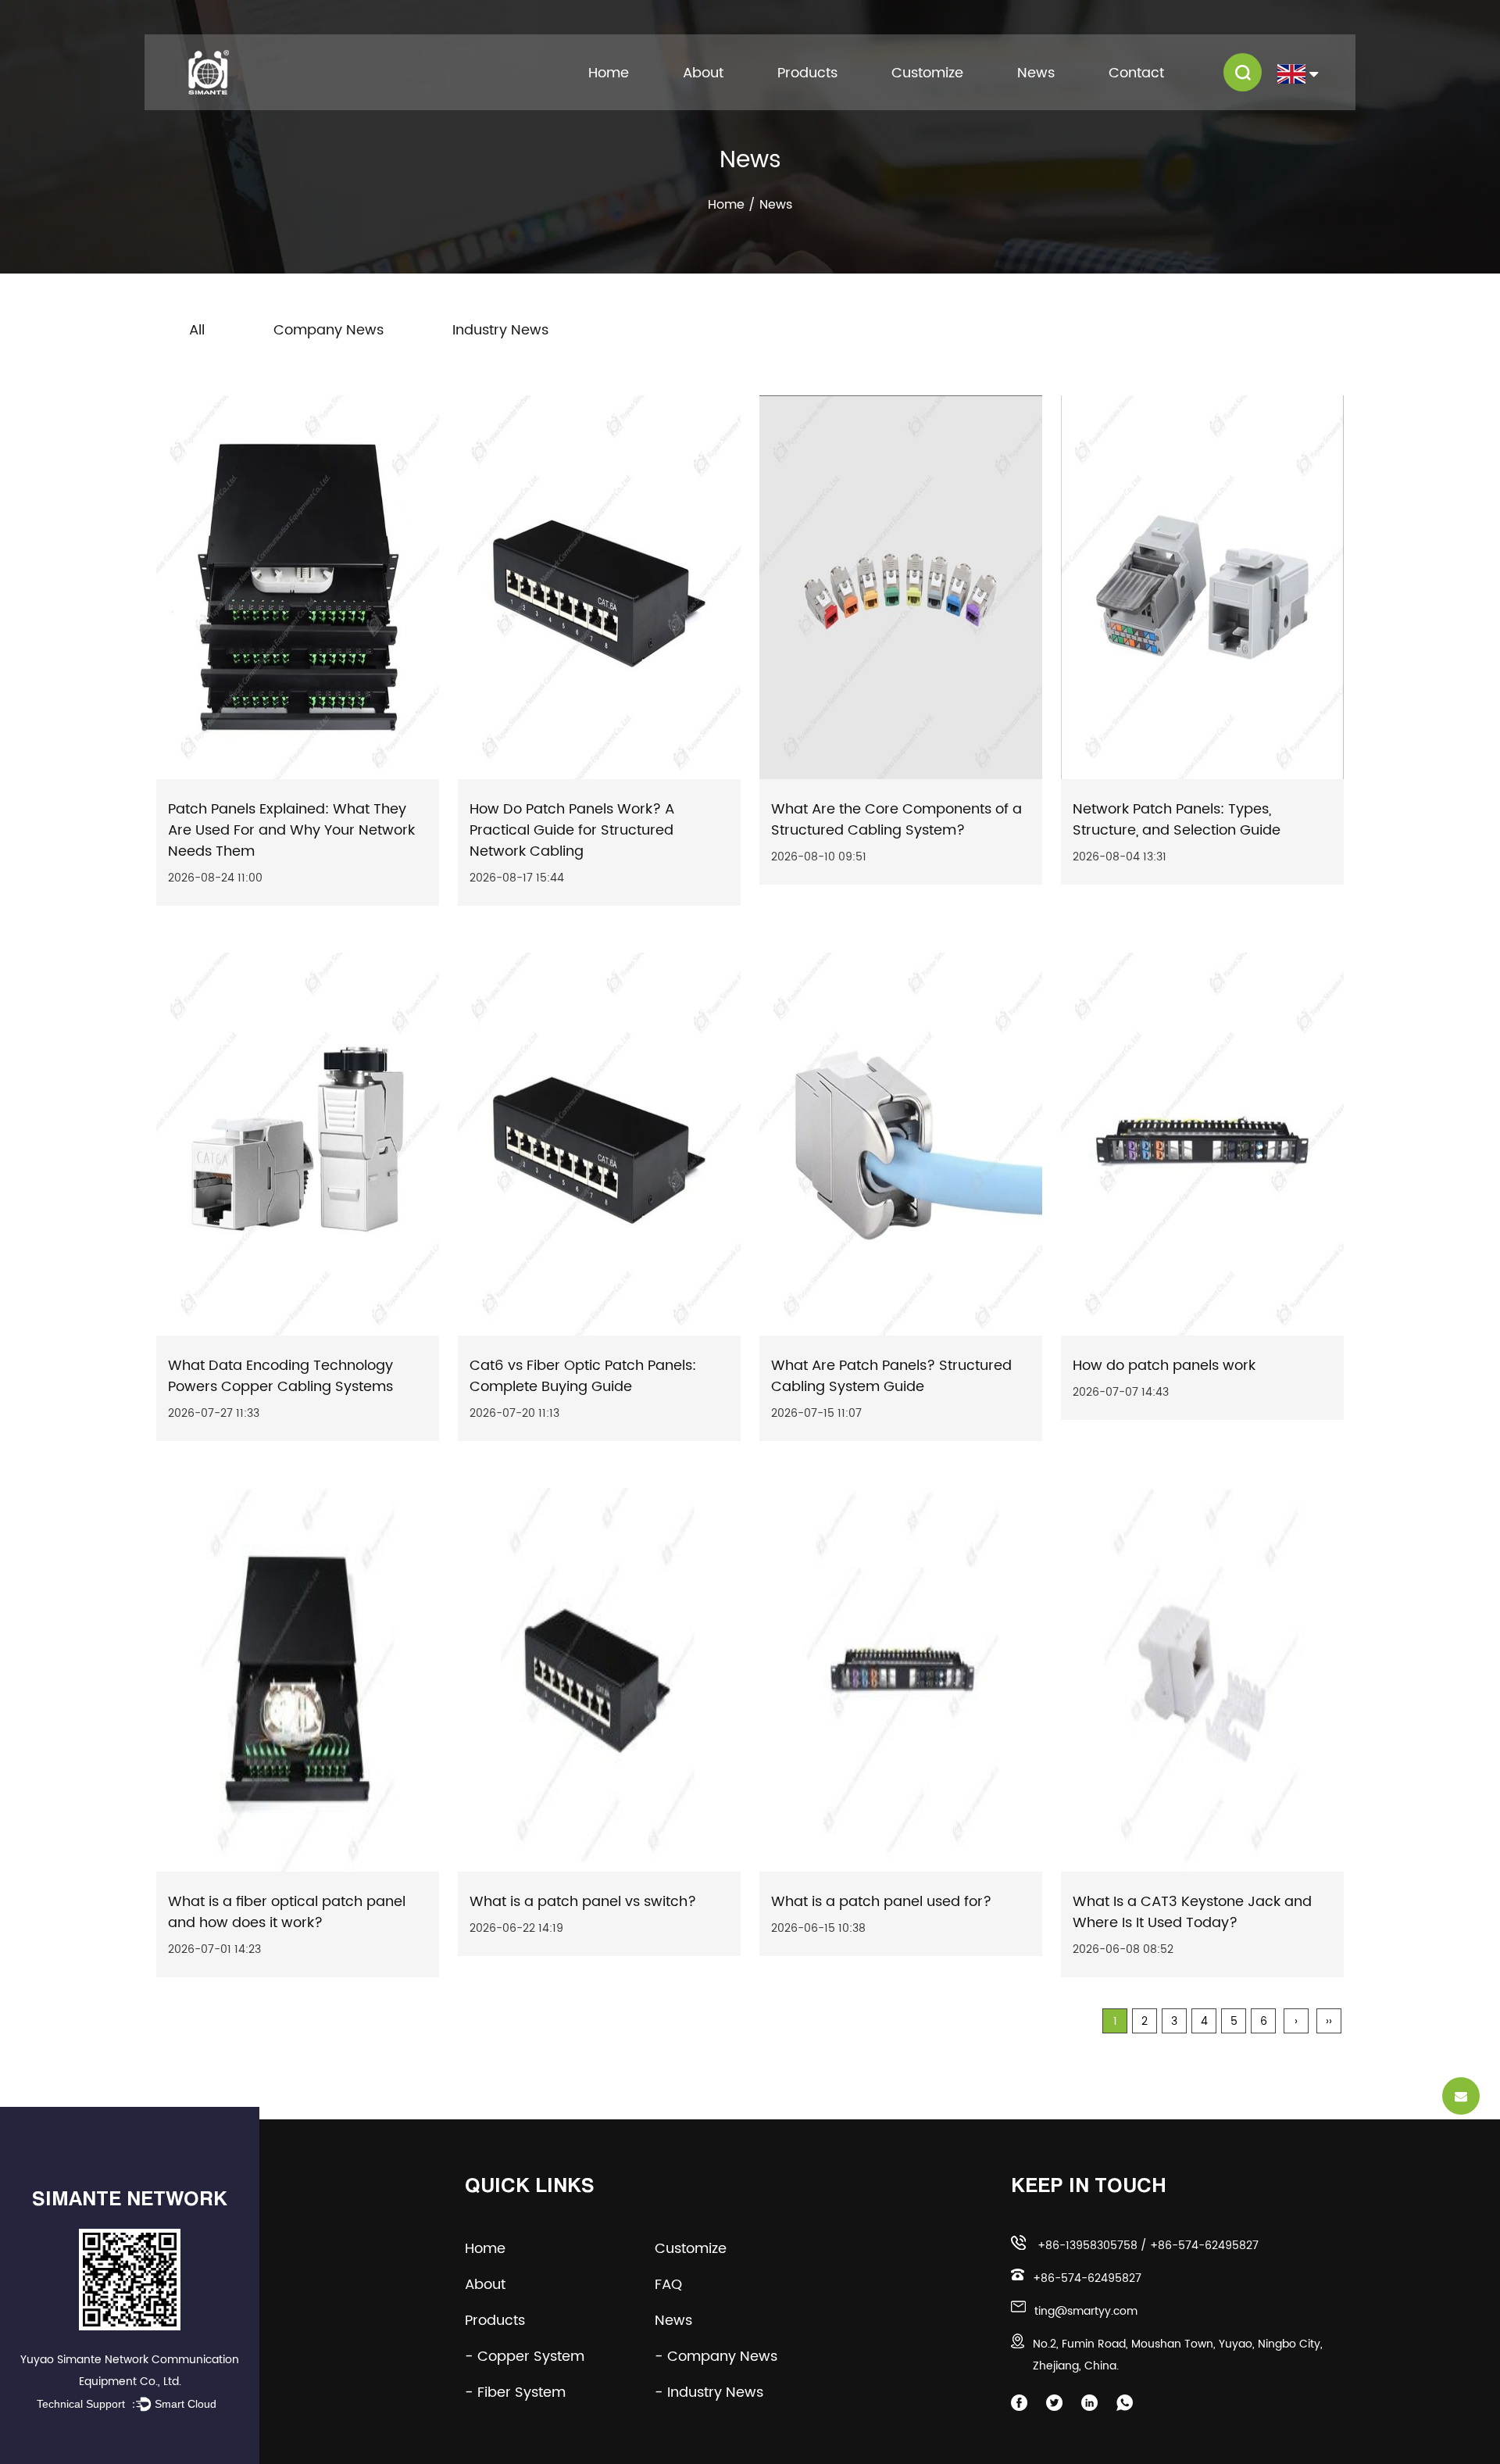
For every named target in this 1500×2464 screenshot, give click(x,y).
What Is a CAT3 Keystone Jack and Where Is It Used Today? (1192, 1912)
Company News (329, 330)
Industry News (500, 330)
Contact (1136, 73)
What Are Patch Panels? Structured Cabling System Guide (891, 1376)
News (1036, 73)
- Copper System (525, 2357)
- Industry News (709, 2392)
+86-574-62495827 (1204, 2246)
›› (1329, 2021)
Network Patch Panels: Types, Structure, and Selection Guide (1177, 820)
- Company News (716, 2357)
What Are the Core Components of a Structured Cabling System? (896, 820)
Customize (927, 73)
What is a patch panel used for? (881, 1902)
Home (609, 73)
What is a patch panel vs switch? (583, 1902)
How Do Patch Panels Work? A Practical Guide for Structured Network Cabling (572, 830)
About (703, 73)
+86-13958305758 (1087, 2246)
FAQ (681, 2285)
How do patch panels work (1164, 1366)
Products (807, 73)
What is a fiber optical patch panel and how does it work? (287, 1912)
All (197, 330)
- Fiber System (515, 2392)
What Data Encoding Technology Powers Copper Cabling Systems (280, 1376)
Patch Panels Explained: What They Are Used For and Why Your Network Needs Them (291, 830)
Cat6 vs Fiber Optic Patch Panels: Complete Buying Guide (583, 1376)
